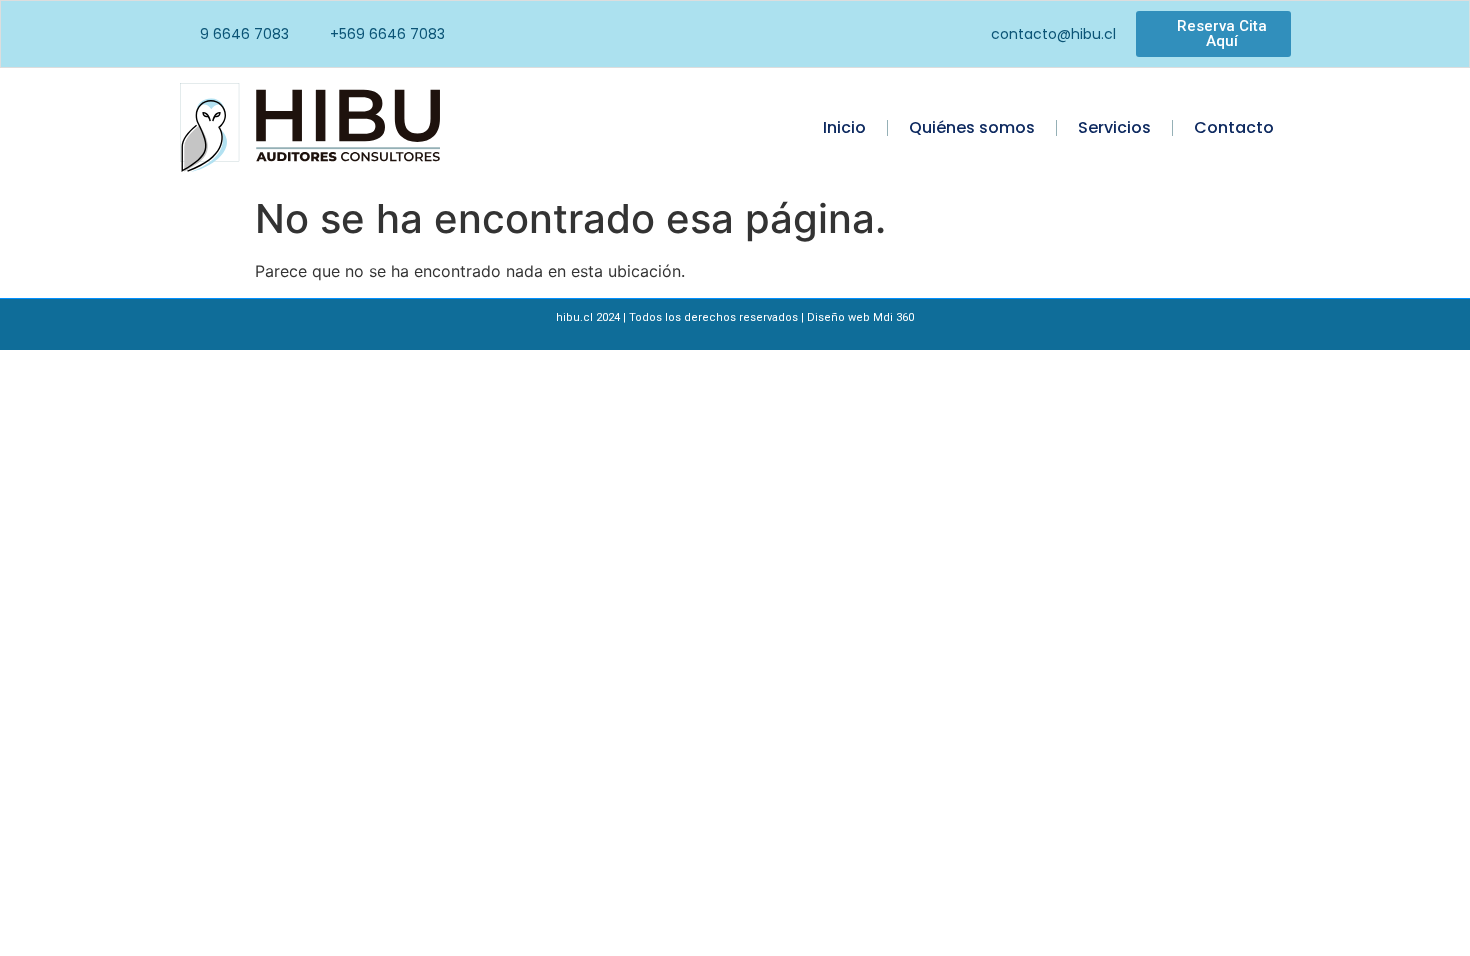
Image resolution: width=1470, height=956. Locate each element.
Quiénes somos (972, 127)
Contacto (1234, 127)
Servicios (1114, 127)
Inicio (844, 127)
